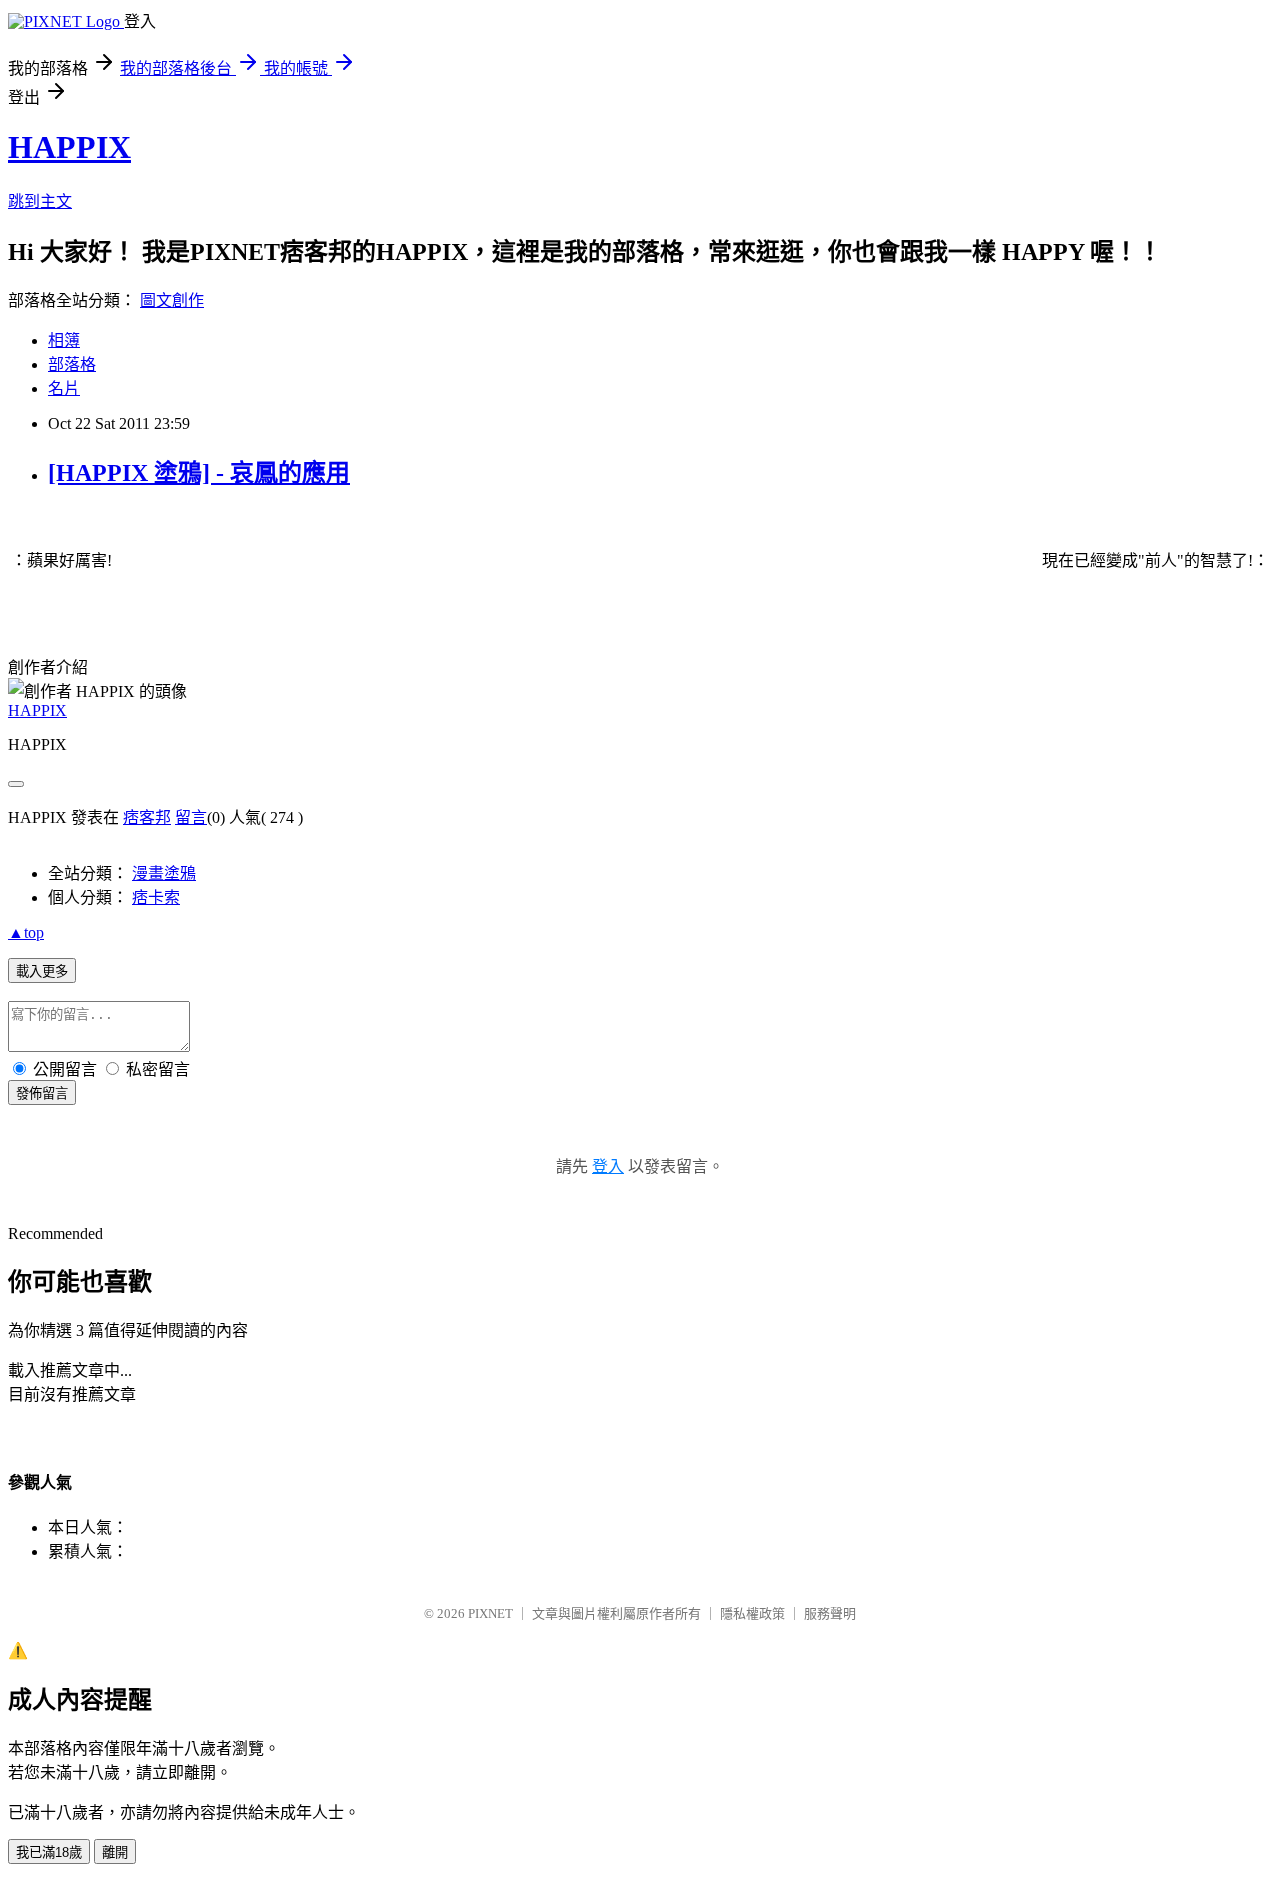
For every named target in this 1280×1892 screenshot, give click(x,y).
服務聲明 (830, 1613)
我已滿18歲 (49, 1852)
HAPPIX (69, 147)
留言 (191, 817)
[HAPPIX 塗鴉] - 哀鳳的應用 (199, 473)
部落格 (72, 364)
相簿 (64, 340)
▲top (26, 932)
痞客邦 (147, 817)
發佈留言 (42, 1093)
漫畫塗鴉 (164, 873)
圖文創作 (172, 300)
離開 (115, 1852)
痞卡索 (156, 897)
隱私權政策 (752, 1613)
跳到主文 (40, 201)
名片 (64, 388)
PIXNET (490, 1613)
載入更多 (42, 971)
